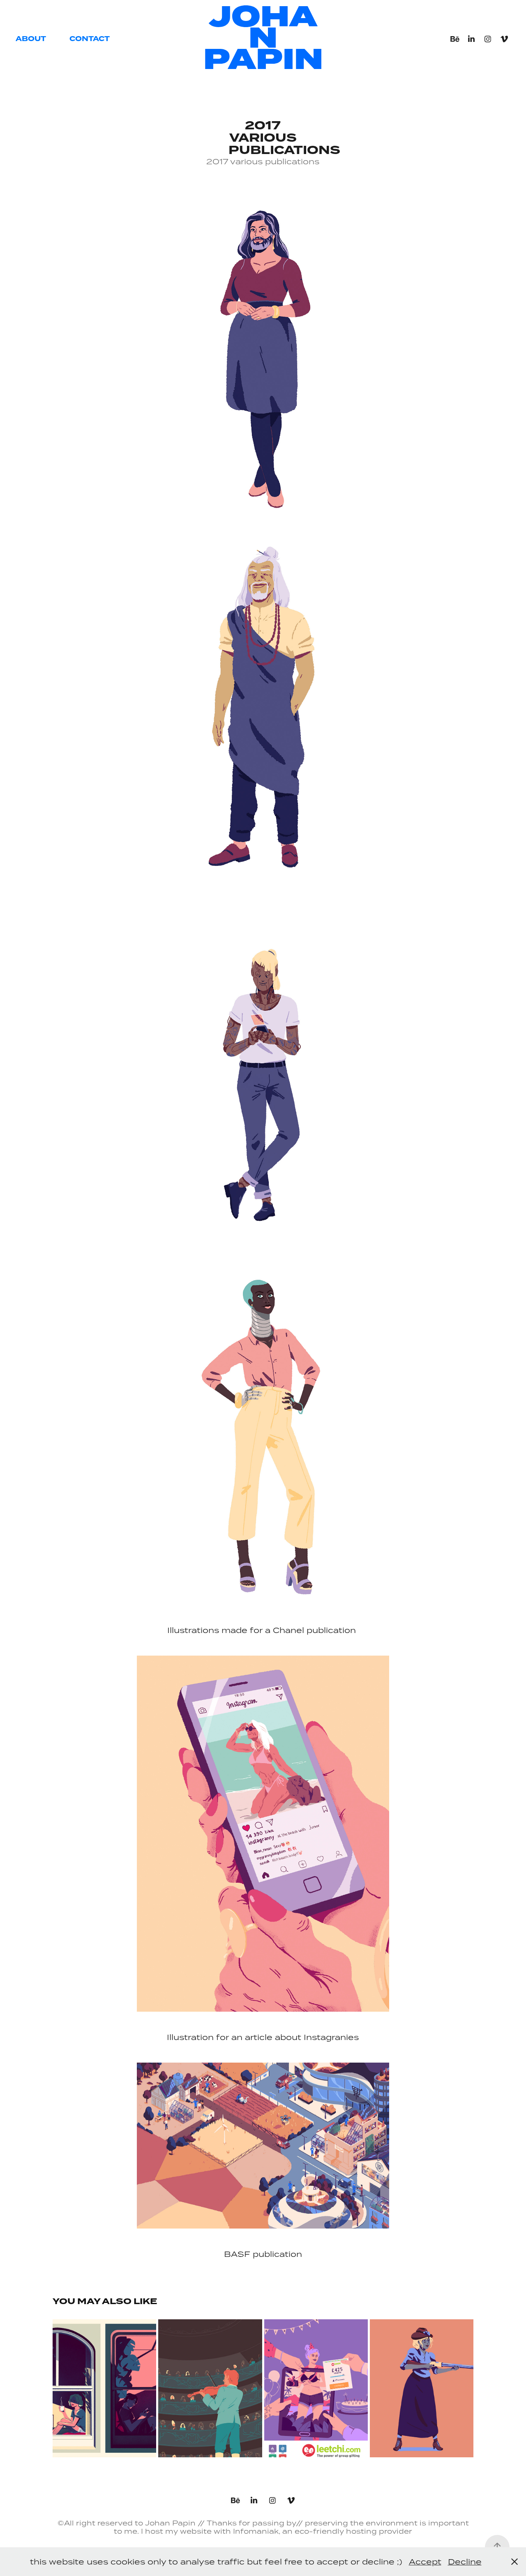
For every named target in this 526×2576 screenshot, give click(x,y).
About (31, 39)
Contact (90, 39)
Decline (465, 2561)
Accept (425, 2561)
